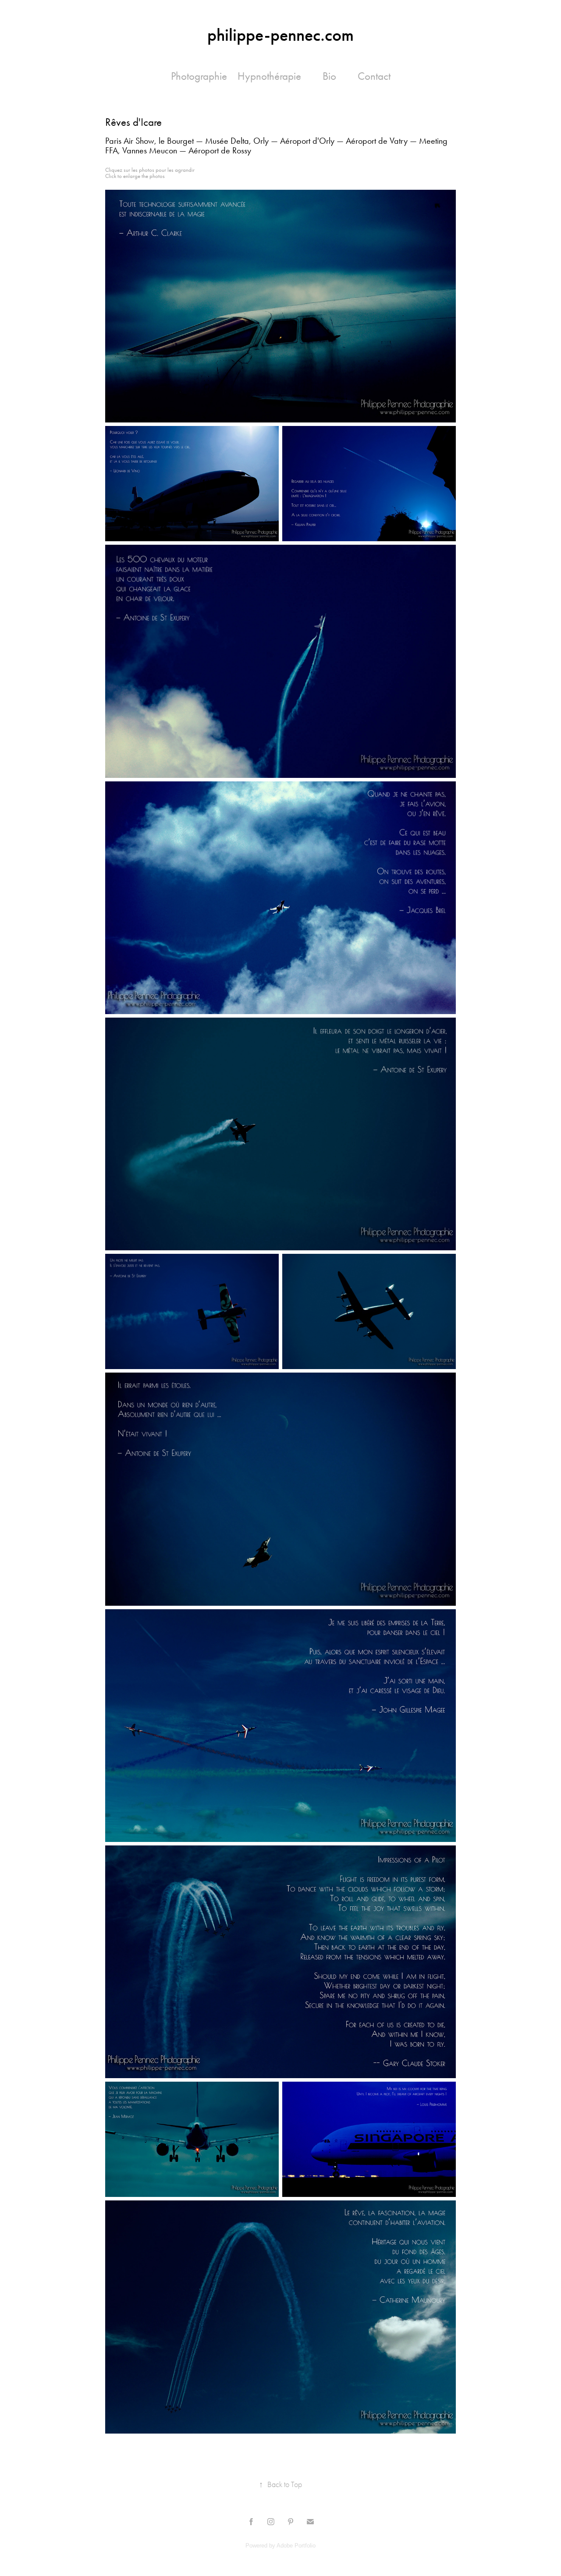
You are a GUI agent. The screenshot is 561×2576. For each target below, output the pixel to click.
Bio (329, 76)
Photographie (199, 76)
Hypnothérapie (269, 76)
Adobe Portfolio (296, 2546)
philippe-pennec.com (280, 35)
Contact (374, 76)
